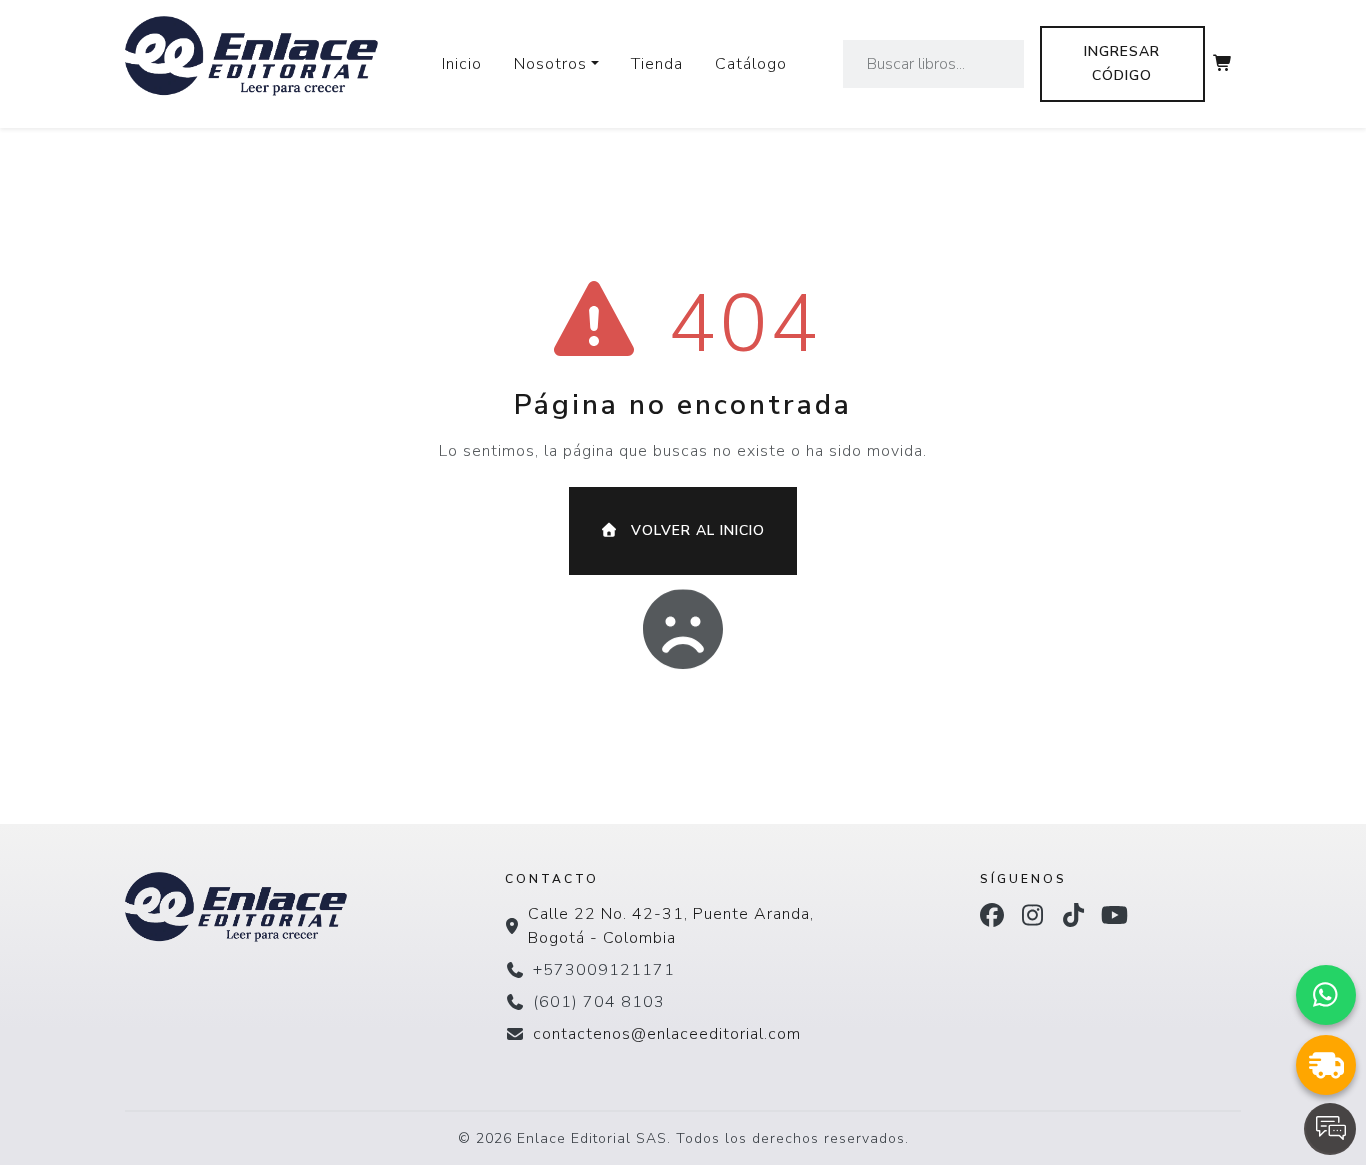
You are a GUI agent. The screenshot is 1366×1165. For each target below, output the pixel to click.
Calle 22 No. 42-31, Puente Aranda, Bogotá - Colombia (671, 926)
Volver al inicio (695, 530)
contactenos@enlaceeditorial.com (667, 1034)
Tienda (657, 64)
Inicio (462, 64)
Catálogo (751, 64)
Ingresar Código (1122, 63)
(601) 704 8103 (599, 1002)
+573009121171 (604, 970)
